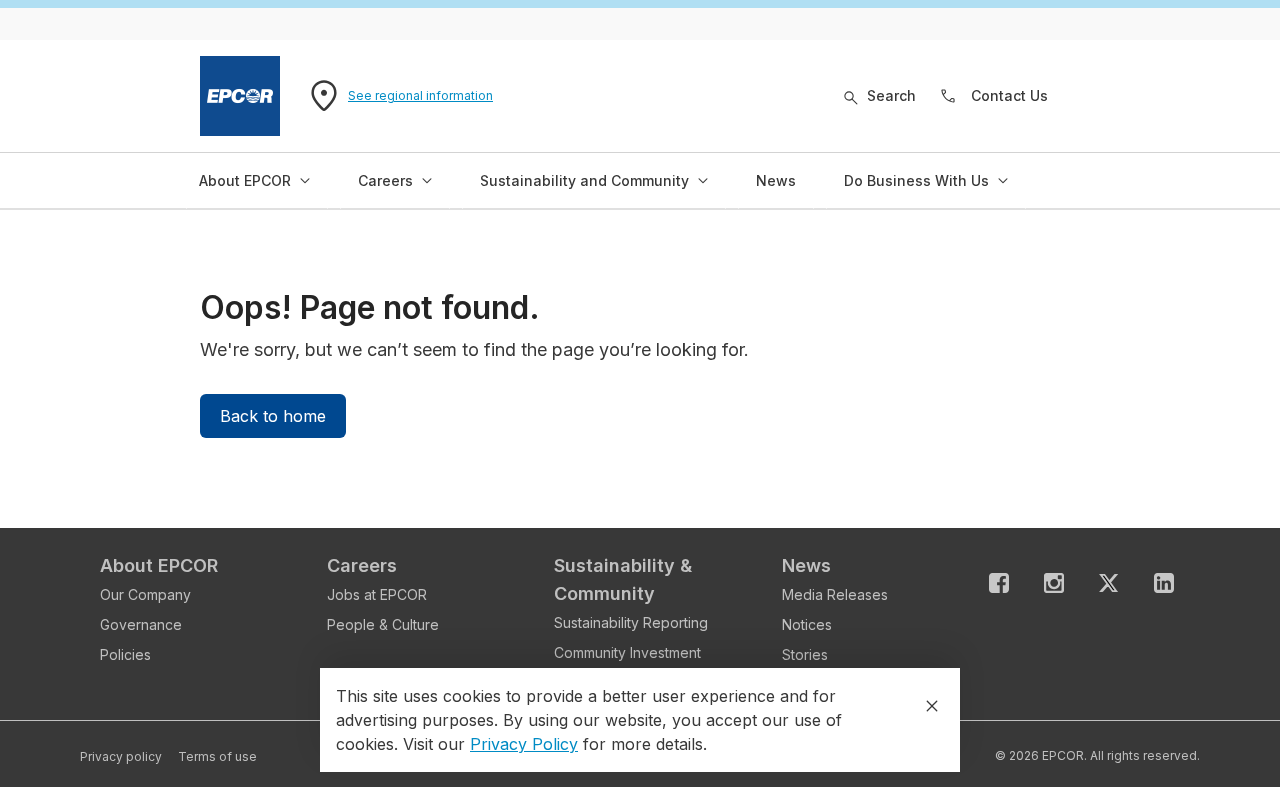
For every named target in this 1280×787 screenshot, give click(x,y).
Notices (807, 624)
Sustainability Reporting (631, 622)
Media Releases (835, 594)
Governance (141, 624)
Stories (805, 654)
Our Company (145, 594)
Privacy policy (121, 756)
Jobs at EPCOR (377, 594)
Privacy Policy (524, 744)
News (806, 565)
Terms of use (217, 756)
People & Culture (383, 624)
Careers (362, 565)
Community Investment (627, 652)
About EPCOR (159, 565)
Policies (125, 654)
